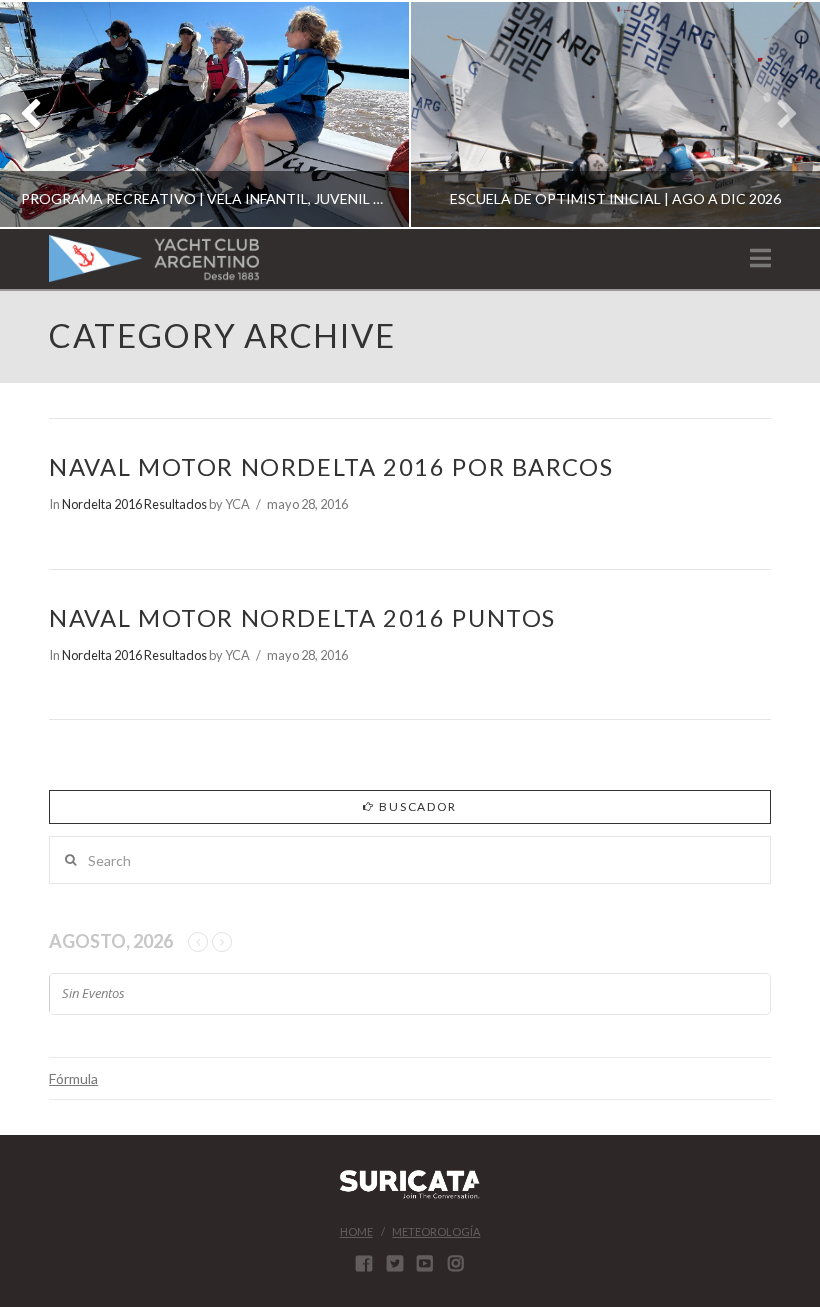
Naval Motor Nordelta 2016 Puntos (302, 618)
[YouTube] (425, 1263)
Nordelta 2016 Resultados (134, 504)
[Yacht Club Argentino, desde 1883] (154, 258)
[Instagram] (456, 1263)
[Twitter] (395, 1263)
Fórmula (73, 1078)
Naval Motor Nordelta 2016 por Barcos (331, 467)
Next (777, 114)
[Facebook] (364, 1263)
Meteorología (436, 1231)
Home (356, 1231)
